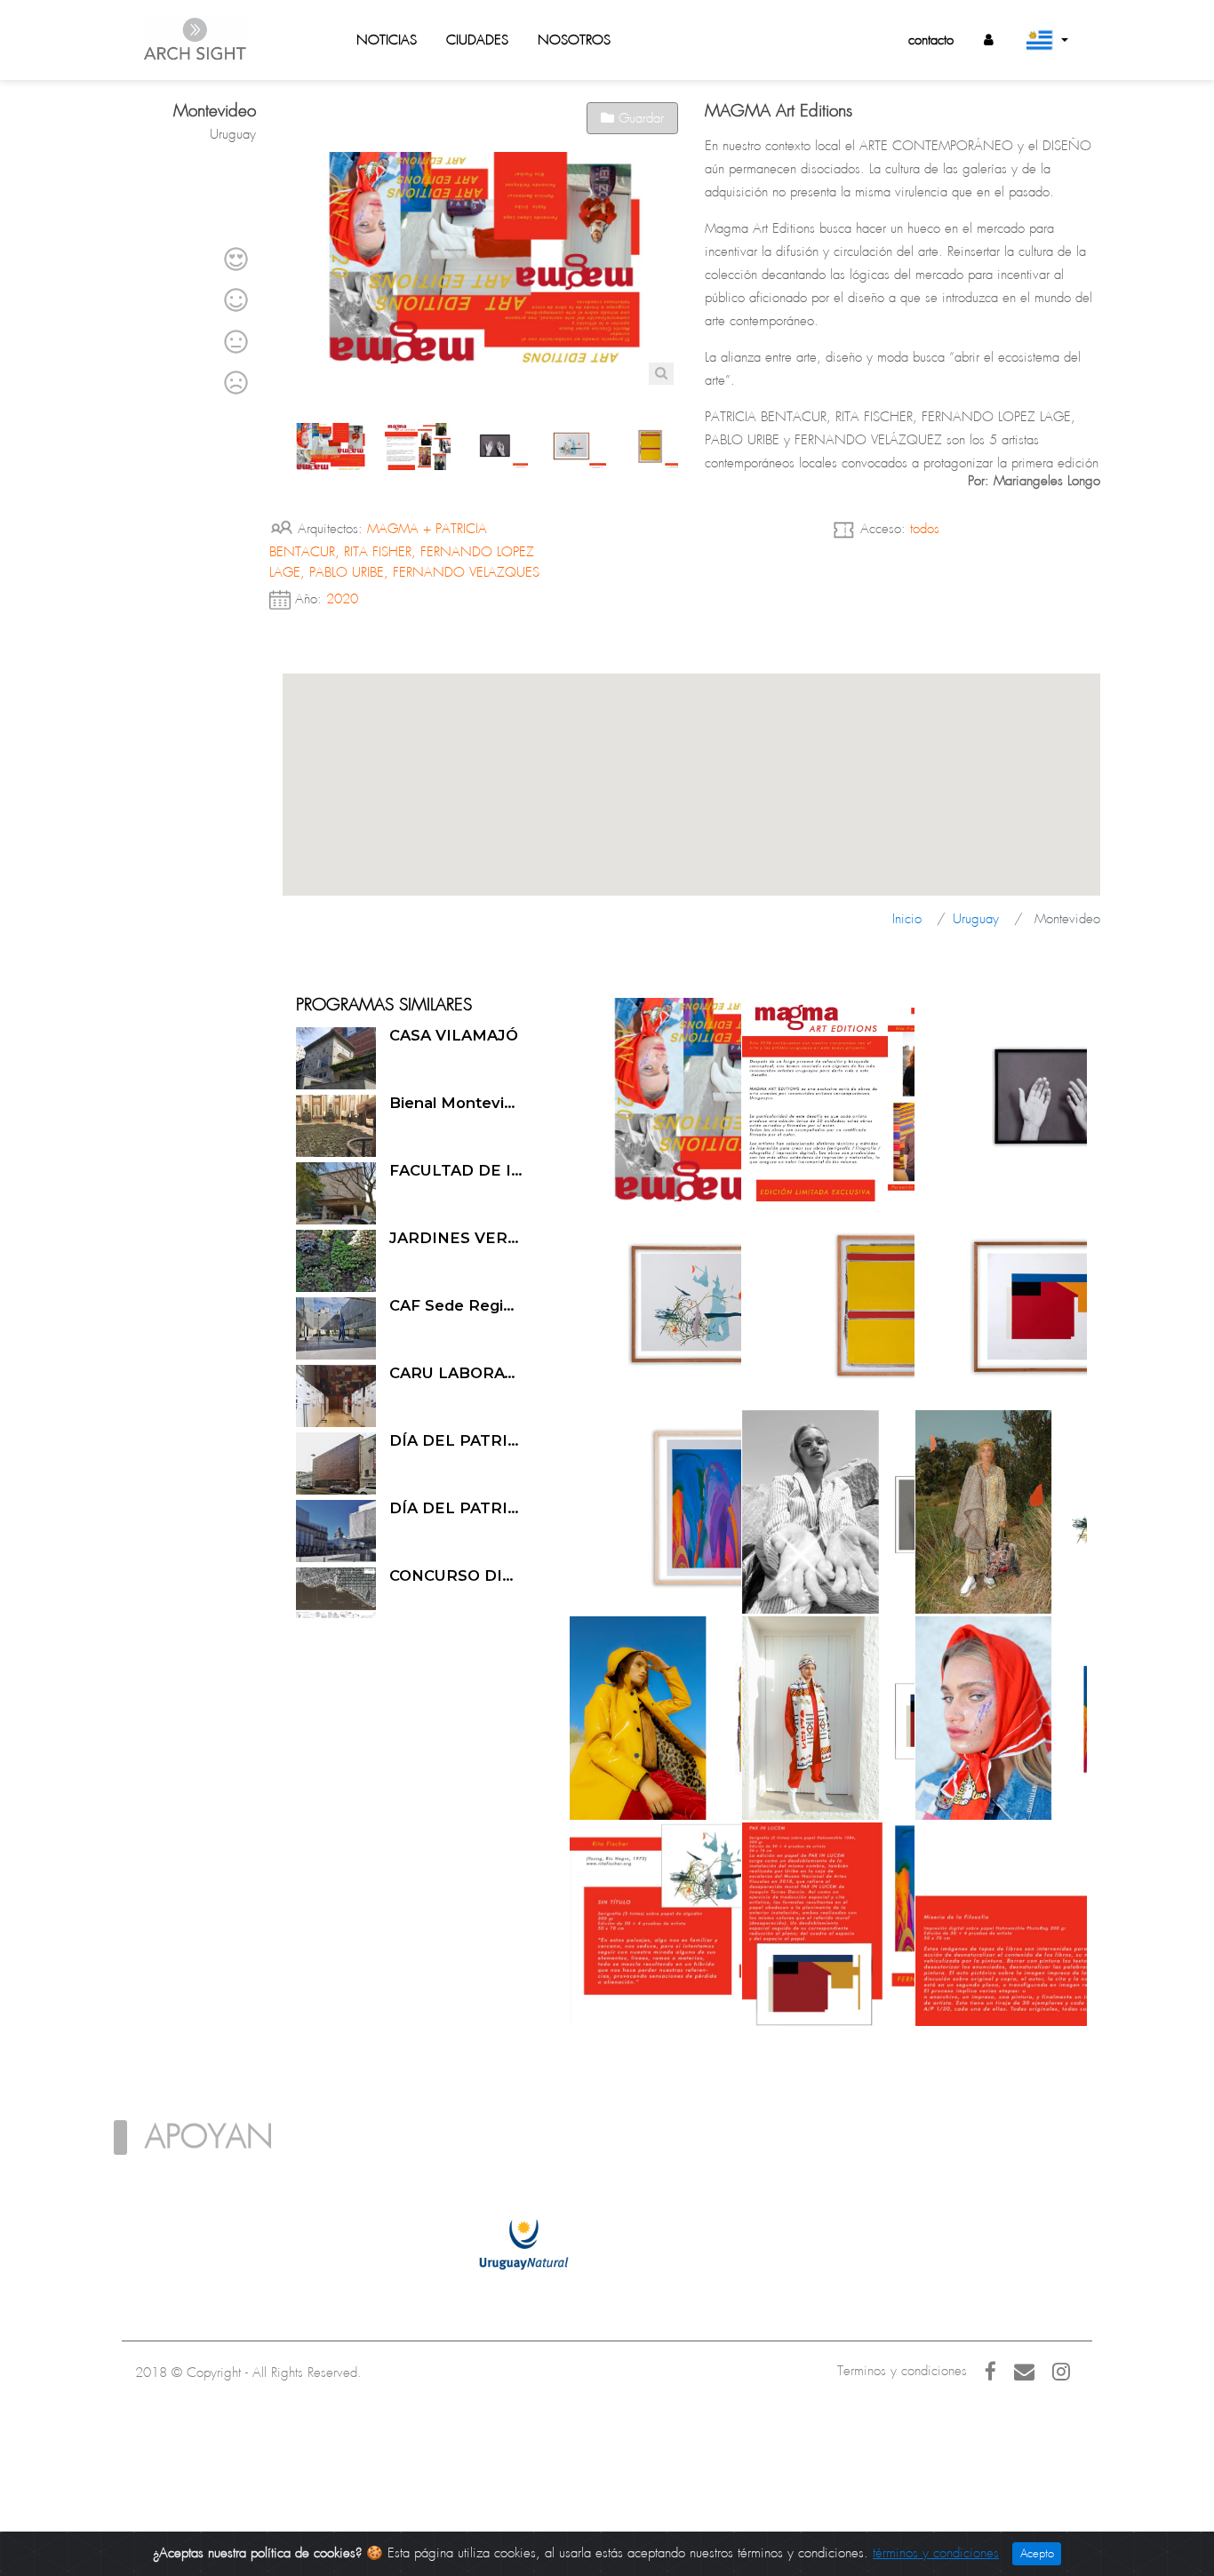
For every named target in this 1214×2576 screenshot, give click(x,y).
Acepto (1037, 2553)
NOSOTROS (574, 40)
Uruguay (976, 919)
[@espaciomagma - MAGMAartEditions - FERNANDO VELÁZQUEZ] (570, 1511)
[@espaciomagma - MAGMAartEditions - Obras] (570, 1924)
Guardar (639, 118)
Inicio (907, 919)
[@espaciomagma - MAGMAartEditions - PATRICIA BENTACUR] (915, 1099)
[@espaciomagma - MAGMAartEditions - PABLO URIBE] (915, 1305)
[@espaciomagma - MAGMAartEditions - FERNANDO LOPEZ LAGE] (742, 1305)
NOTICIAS (387, 40)
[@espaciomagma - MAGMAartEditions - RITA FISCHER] (570, 1305)
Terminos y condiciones (902, 2371)
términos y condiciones (936, 2553)
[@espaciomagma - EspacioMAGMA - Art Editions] (570, 1099)
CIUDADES (477, 40)
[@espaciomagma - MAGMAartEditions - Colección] (742, 1511)
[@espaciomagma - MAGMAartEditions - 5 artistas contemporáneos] (742, 1099)
